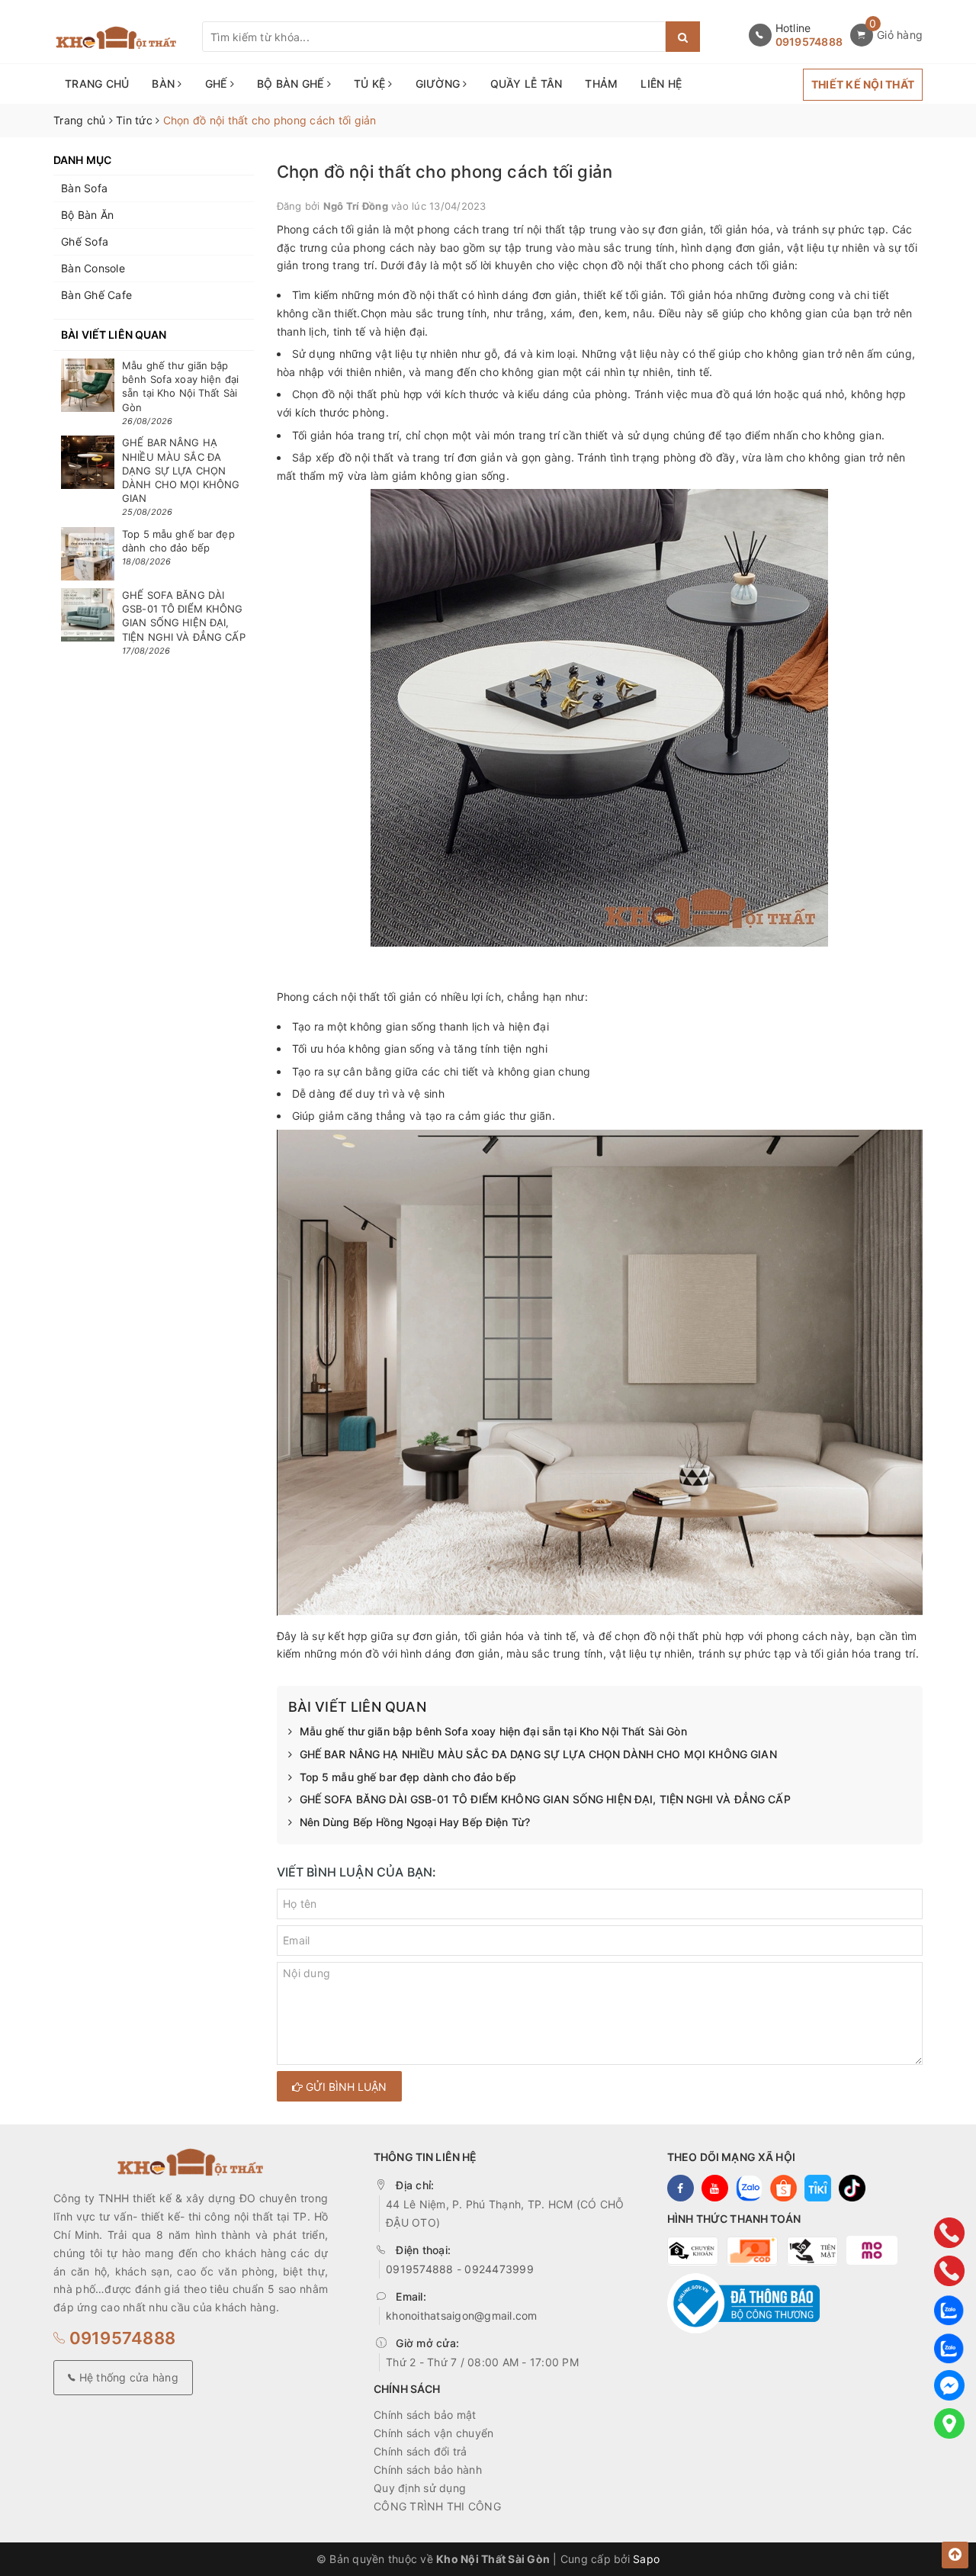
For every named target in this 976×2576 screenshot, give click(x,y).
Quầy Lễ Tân (527, 84)
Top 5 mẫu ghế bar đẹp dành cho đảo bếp (408, 1777)
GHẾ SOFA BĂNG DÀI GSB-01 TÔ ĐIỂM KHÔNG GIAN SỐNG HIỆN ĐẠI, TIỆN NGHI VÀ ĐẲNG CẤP (545, 1799)
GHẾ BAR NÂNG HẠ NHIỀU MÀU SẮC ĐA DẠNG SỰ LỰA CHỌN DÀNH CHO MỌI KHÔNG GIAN (538, 1754)
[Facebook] (949, 2385)
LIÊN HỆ (661, 84)
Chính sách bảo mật (425, 2415)
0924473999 (499, 2269)
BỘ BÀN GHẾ (292, 84)
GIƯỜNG (440, 84)
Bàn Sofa (84, 188)
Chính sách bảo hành (428, 2470)
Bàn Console (93, 268)
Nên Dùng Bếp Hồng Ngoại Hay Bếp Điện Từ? (415, 1822)
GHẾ (218, 84)
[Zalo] (949, 2309)
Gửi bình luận (345, 2087)
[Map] (949, 2423)
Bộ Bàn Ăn (87, 215)
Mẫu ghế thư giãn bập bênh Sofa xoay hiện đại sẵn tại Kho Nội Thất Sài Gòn (493, 1731)
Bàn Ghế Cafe (96, 295)
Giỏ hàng (900, 35)
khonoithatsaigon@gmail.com (462, 2316)
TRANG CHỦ (97, 84)
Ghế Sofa (85, 241)
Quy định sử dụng (420, 2488)
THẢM (601, 84)
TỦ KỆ (371, 84)
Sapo (646, 2559)
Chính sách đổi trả (421, 2451)
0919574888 (809, 42)
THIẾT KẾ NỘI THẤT (863, 84)
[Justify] (683, 37)
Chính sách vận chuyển (433, 2433)
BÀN (165, 84)
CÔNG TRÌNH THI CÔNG (437, 2506)
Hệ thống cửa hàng (127, 2377)
